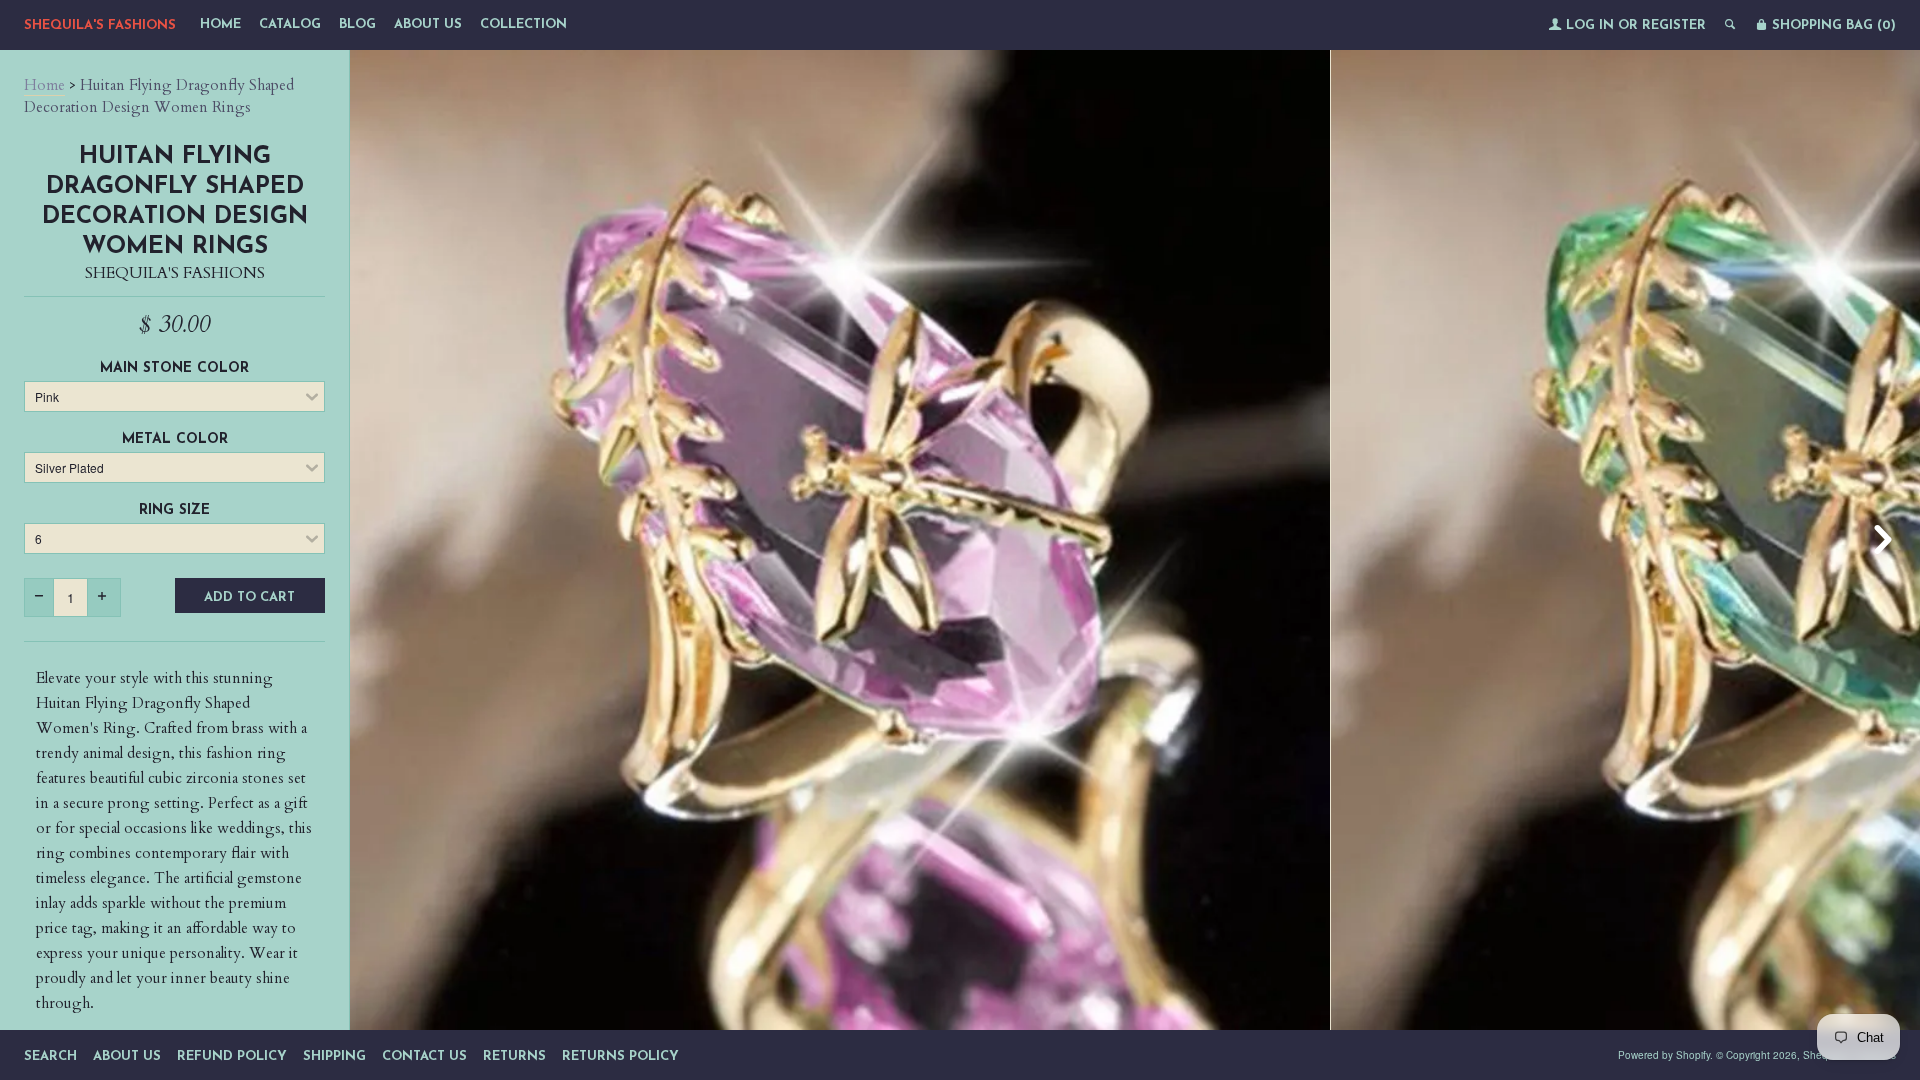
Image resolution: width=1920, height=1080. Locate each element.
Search (50, 1056)
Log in (1590, 25)
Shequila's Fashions (100, 25)
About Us (428, 24)
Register (1674, 25)
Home (220, 24)
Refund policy (232, 1056)
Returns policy (620, 1056)
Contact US (424, 1056)
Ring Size (174, 510)
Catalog (290, 24)
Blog (357, 24)
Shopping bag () (1832, 25)
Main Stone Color (174, 368)
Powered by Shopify (1664, 1055)
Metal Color (175, 439)
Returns (514, 1056)
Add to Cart (249, 597)
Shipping (334, 1056)
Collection (523, 24)
